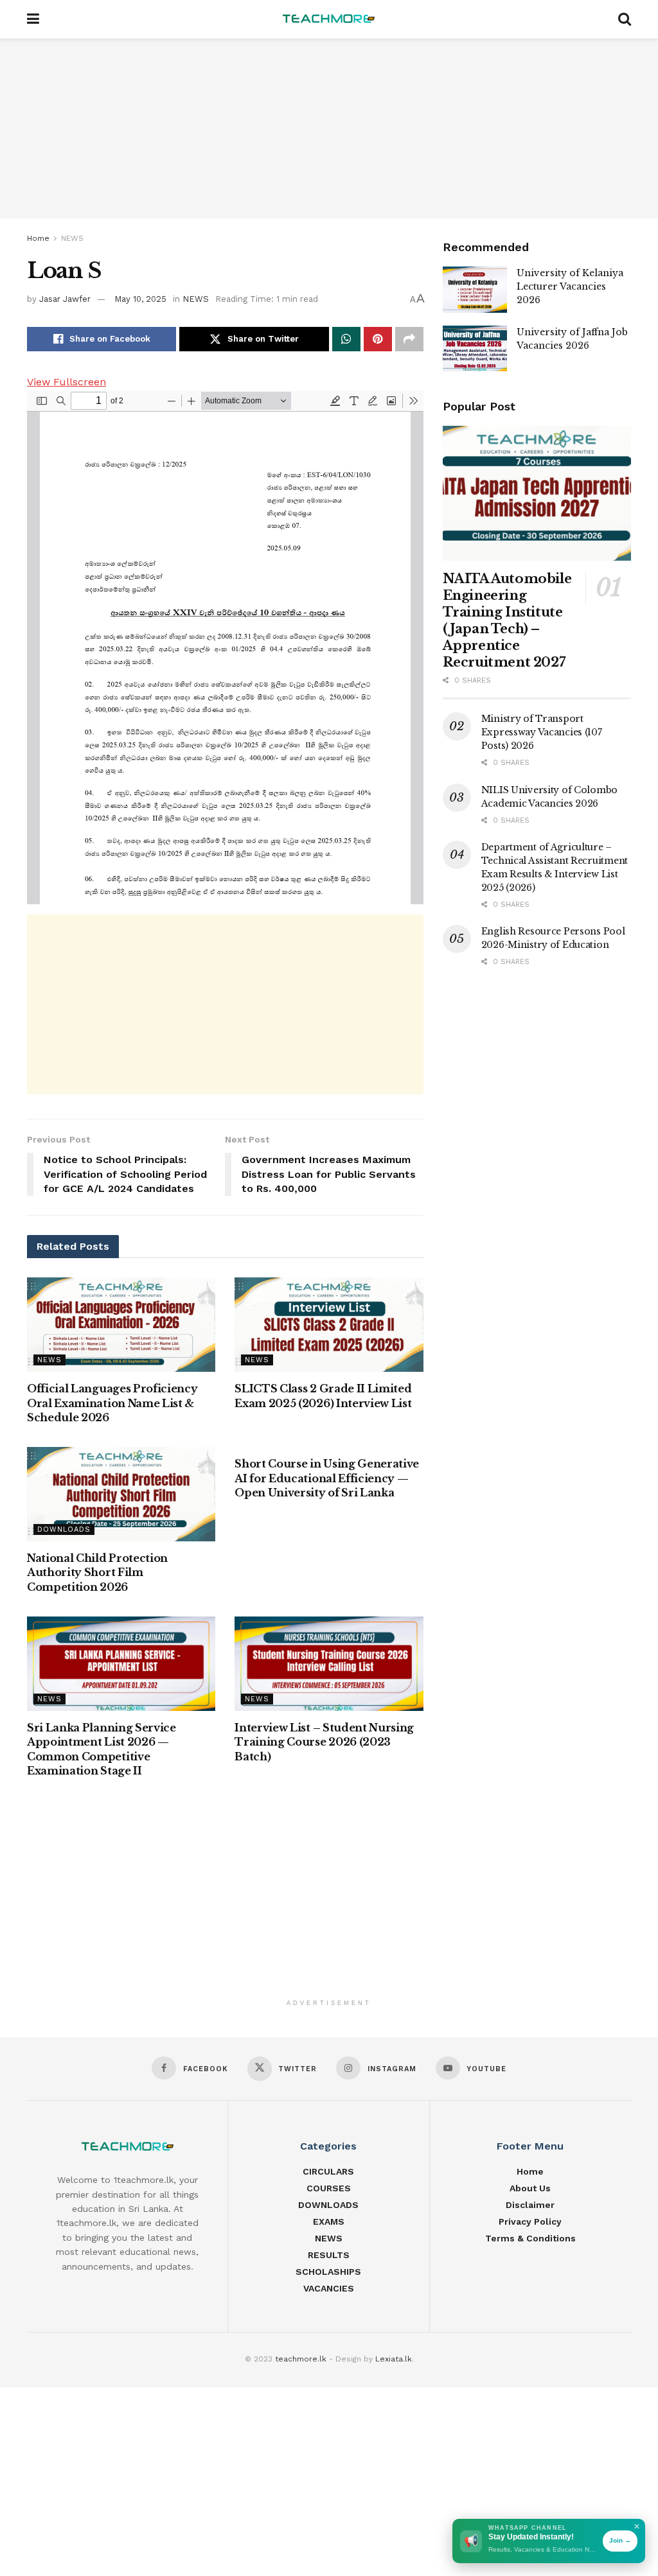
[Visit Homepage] (329, 19)
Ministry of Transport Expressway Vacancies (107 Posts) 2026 (542, 732)
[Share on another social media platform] (409, 339)
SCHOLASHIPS (328, 2272)
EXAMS (329, 2221)
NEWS (72, 238)
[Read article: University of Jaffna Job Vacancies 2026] (475, 349)
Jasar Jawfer (65, 299)
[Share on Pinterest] (378, 339)
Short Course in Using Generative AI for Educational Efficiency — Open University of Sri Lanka (327, 1478)
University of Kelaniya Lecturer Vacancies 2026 (570, 286)
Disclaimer (530, 2205)
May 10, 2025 (140, 299)
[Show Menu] (33, 19)
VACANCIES (329, 2288)
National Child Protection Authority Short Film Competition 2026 (97, 1573)
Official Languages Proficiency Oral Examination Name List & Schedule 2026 (112, 1403)
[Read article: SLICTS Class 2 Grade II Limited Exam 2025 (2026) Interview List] (329, 1325)
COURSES (329, 2188)
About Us (530, 2188)
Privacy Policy (530, 2221)
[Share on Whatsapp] (346, 339)
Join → (620, 2540)
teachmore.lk (301, 2359)
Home (38, 238)
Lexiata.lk (394, 2359)
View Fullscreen (67, 382)
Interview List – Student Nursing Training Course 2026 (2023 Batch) (324, 1742)
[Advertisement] (329, 128)
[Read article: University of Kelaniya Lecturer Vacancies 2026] (475, 290)
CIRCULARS (328, 2171)
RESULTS (329, 2255)
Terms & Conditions (530, 2238)
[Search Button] (625, 19)
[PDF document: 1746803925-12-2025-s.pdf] (225, 647)
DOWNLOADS (64, 1529)
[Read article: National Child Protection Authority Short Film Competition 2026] (121, 1494)
